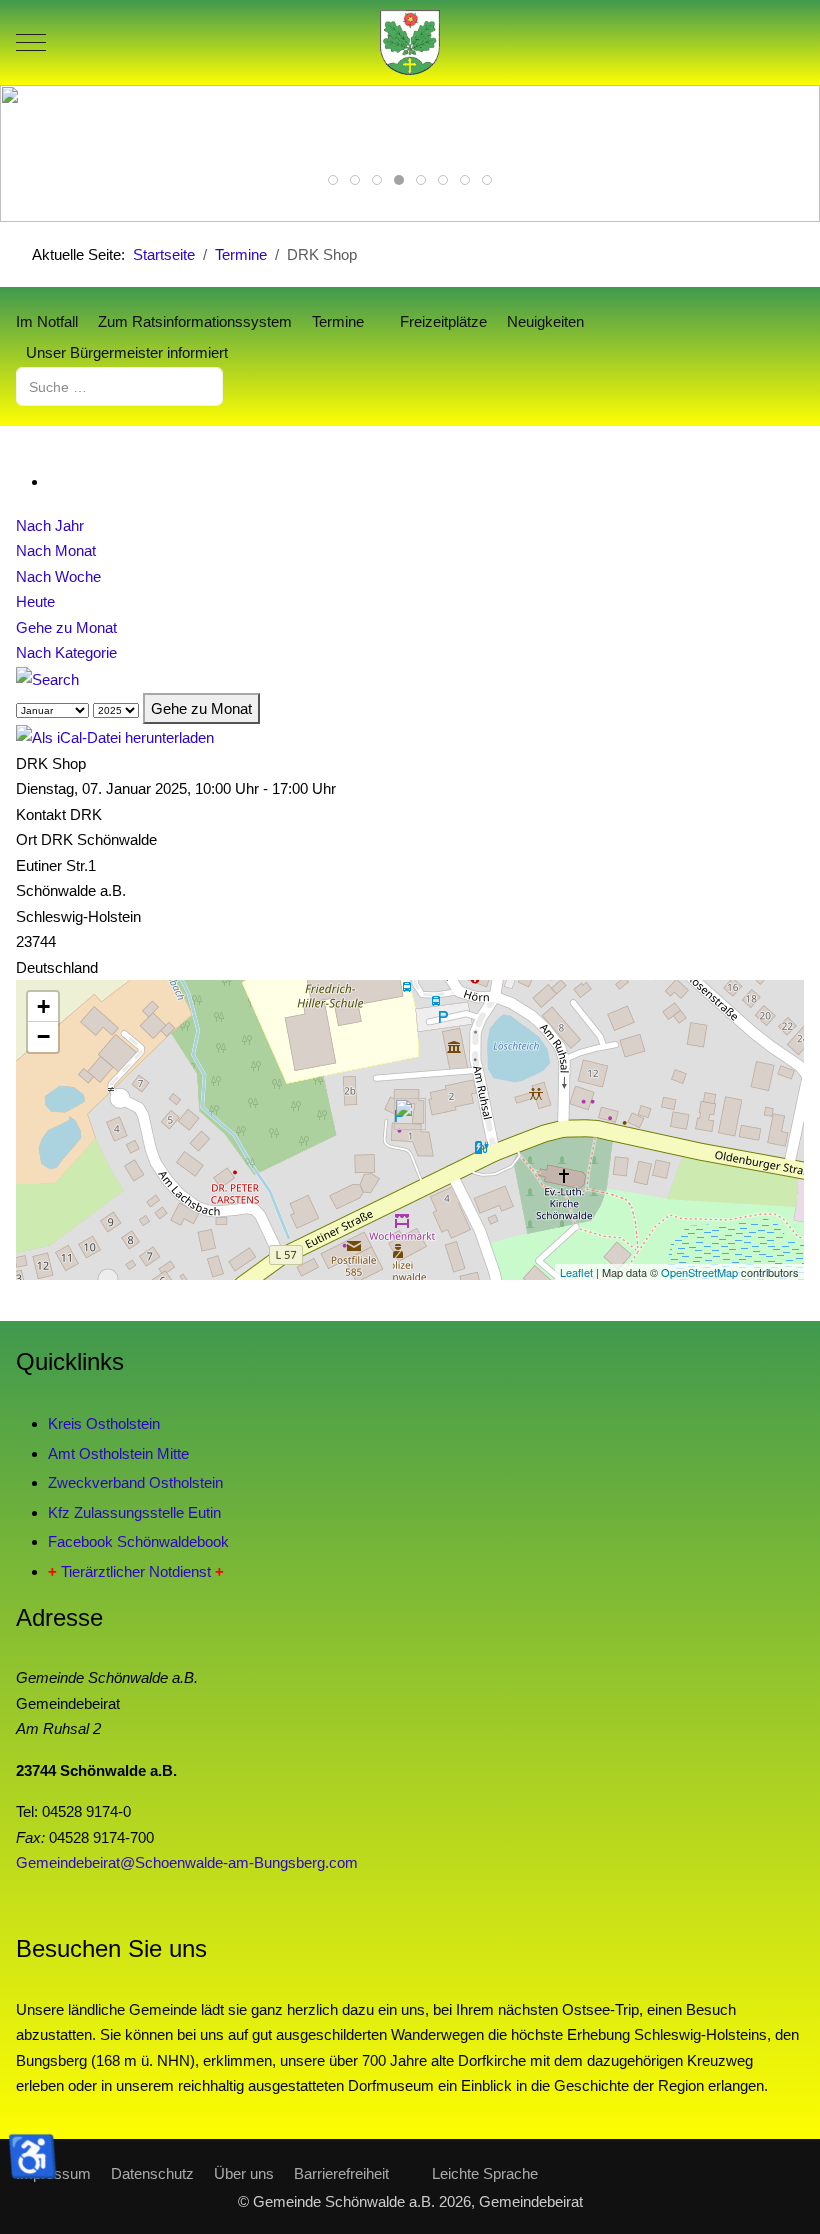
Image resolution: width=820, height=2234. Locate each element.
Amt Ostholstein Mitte (118, 1453)
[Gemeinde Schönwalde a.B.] (410, 42)
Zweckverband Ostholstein (135, 1482)
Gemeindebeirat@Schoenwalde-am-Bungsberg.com (187, 1862)
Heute (35, 601)
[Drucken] (54, 481)
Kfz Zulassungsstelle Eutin (134, 1512)
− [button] (43, 1036)
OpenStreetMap (699, 1272)
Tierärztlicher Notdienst (136, 1571)
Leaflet (576, 1272)
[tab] (333, 180)
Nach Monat (56, 550)
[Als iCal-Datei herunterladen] (115, 736)
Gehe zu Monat (66, 627)
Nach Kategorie (66, 652)
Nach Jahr (50, 525)
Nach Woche (58, 576)
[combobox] (119, 386)
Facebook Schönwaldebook (138, 1541)
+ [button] (43, 1006)
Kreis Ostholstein (104, 1423)
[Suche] (47, 678)
